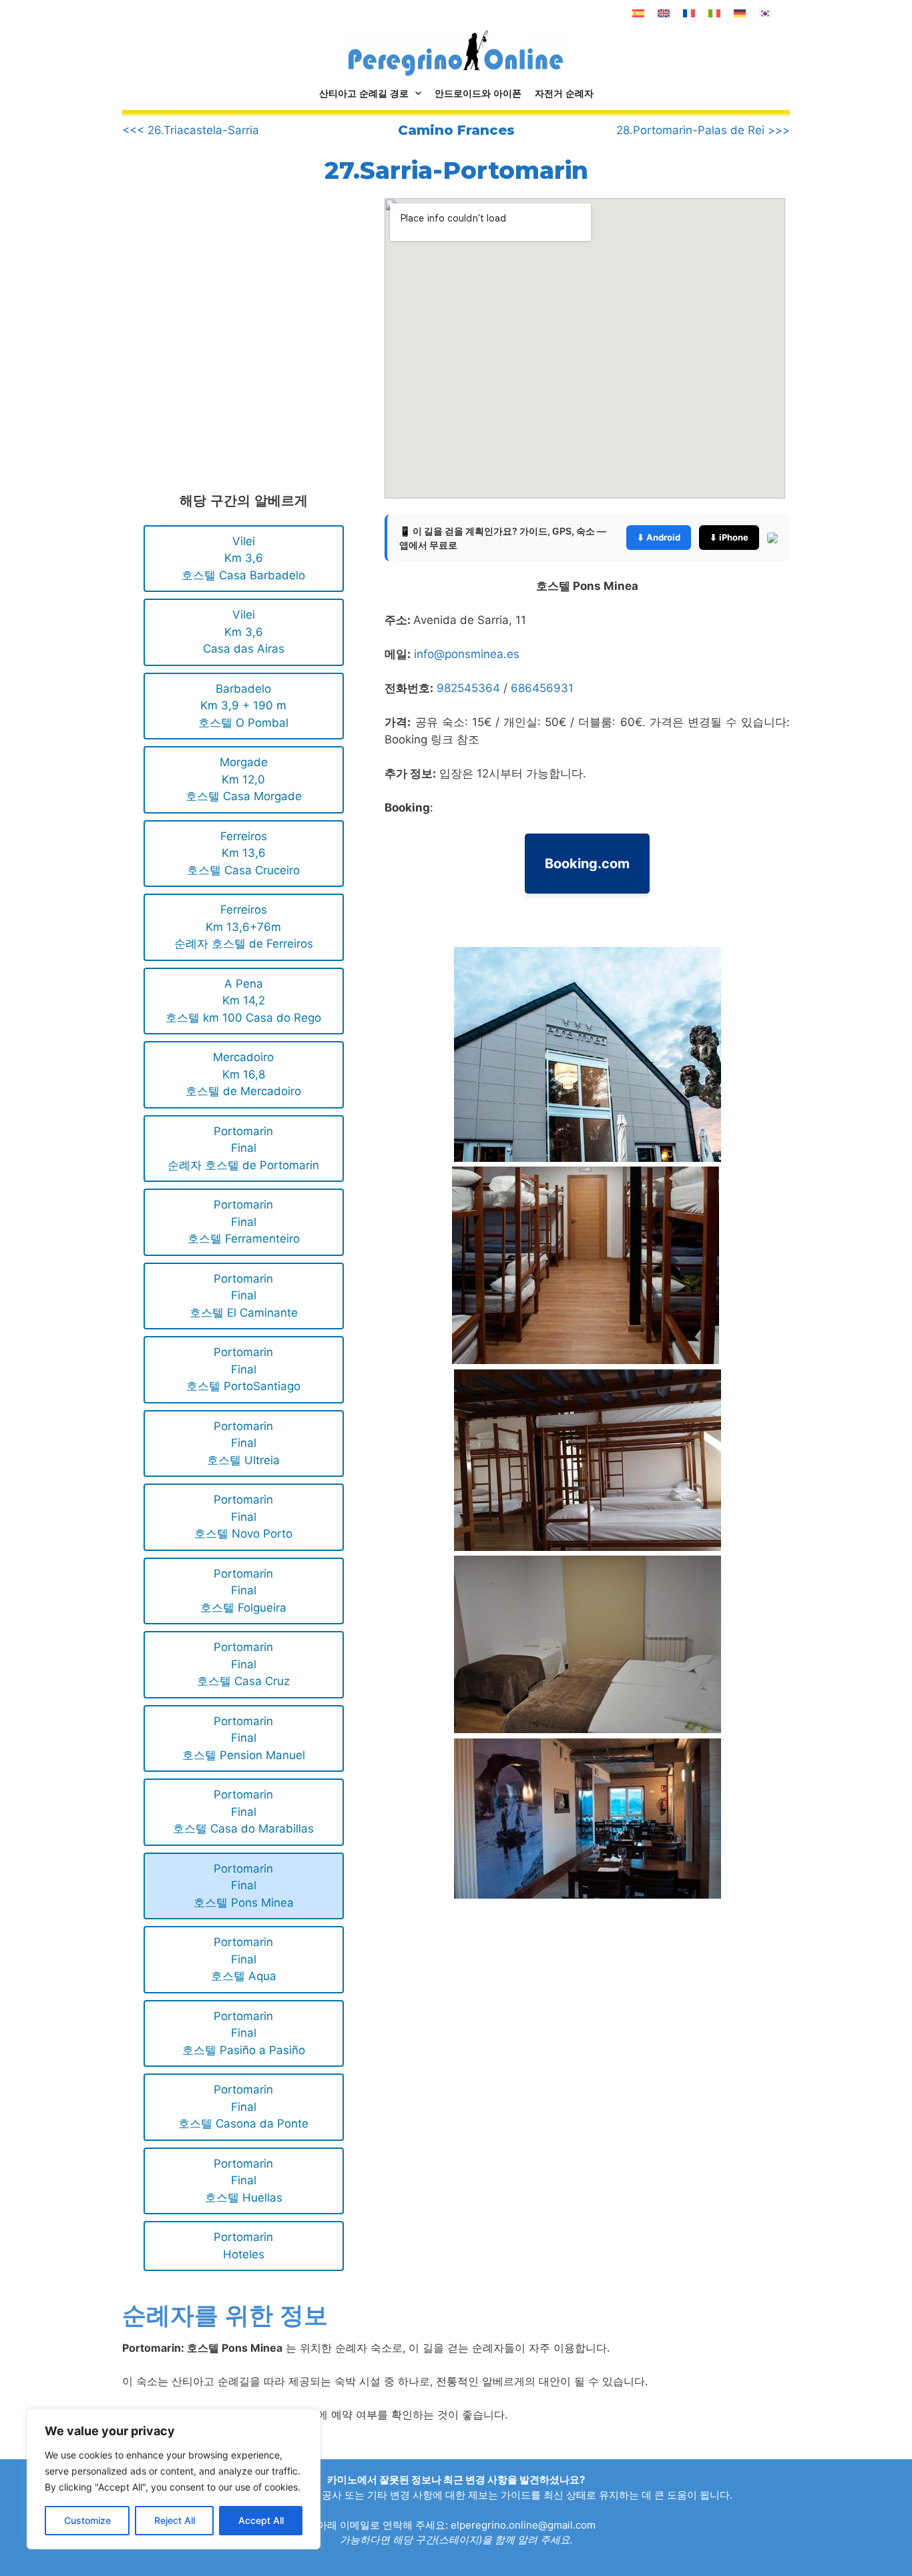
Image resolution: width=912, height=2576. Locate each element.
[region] (174, 2479)
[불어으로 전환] (689, 13)
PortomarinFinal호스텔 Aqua (244, 1959)
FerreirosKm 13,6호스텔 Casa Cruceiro (243, 853)
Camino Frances (456, 130)
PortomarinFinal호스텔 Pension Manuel (244, 1738)
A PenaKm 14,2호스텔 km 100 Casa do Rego (243, 1001)
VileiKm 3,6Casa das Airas (244, 632)
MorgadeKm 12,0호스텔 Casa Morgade (244, 779)
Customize (87, 2520)
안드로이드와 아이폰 (478, 93)
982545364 (468, 688)
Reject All (175, 2520)
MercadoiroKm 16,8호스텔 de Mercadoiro (243, 1074)
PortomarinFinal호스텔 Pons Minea (244, 1886)
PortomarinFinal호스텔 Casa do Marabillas (243, 1812)
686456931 (542, 688)
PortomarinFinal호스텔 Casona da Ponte (243, 2107)
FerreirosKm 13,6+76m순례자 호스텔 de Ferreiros (244, 927)
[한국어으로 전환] (765, 13)
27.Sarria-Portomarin (456, 170)
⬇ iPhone (729, 537)
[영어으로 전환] (664, 13)
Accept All (261, 2520)
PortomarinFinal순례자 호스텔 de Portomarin (243, 1148)
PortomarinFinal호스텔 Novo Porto (243, 1517)
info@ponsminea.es (467, 654)
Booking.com (587, 864)
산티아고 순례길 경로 (364, 93)
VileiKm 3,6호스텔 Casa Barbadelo (243, 558)
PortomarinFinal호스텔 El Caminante (244, 1296)
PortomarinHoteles (243, 2246)
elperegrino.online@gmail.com (523, 2525)
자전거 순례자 (564, 93)
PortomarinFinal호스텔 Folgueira (243, 1591)
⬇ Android (659, 537)
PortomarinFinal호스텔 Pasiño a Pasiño (244, 2033)
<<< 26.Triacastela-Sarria (191, 130)
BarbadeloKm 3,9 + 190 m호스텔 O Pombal (243, 706)
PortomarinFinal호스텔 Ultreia (243, 1443)
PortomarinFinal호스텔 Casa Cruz (243, 1664)
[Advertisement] (234, 309)
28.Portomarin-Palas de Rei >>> (703, 130)
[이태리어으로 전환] (714, 13)
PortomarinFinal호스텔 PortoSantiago (243, 1369)
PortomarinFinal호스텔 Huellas (244, 2181)
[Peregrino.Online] (456, 53)
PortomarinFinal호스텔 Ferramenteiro (244, 1222)
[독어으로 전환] (740, 13)
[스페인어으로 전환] (638, 13)
